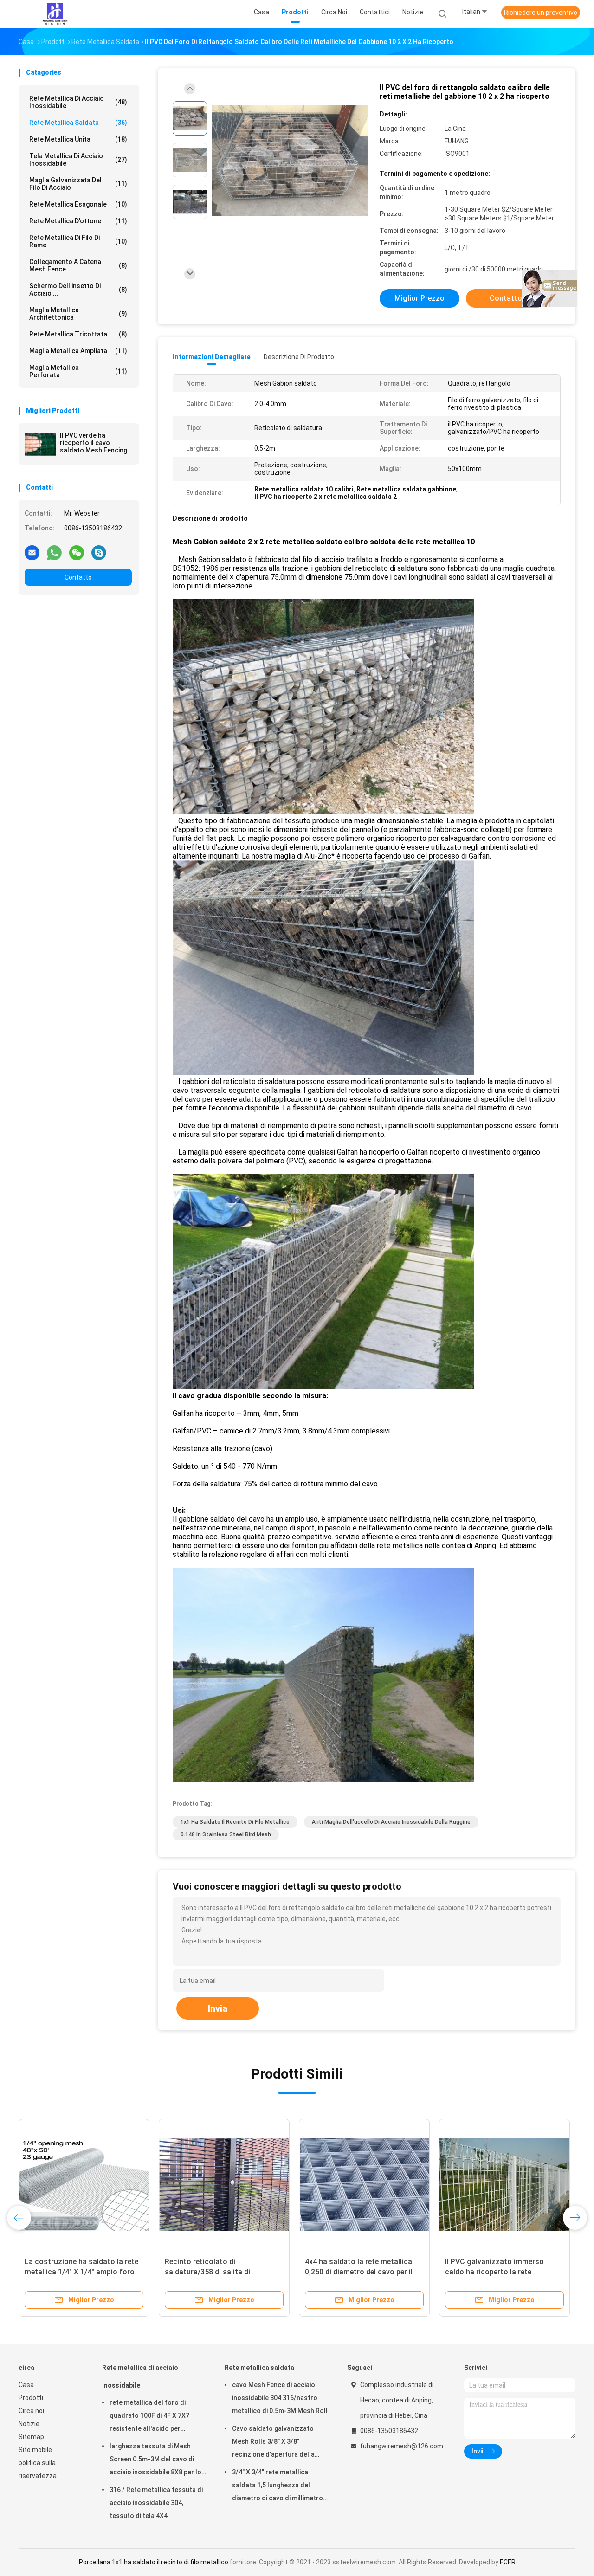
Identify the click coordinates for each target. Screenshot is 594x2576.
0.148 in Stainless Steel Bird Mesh (226, 1834)
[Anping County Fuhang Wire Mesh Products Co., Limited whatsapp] (54, 552)
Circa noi (31, 2411)
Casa (26, 2385)
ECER (508, 2562)
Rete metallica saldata (78, 123)
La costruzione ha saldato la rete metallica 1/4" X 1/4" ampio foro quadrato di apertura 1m (312, 2272)
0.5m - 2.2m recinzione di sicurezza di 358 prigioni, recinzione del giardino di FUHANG (163, 2272)
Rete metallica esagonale (78, 204)
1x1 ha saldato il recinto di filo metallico (235, 1822)
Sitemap (31, 2437)
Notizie (29, 2424)
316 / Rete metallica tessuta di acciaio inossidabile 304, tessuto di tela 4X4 (156, 2503)
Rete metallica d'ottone (78, 221)
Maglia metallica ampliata (78, 351)
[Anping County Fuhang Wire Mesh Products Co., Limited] (55, 14)
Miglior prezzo (420, 298)
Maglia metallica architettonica (78, 314)
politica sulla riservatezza (38, 2469)
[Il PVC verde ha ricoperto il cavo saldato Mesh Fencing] (40, 444)
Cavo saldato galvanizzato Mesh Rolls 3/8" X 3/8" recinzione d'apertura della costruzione (273, 2443)
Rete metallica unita (78, 139)
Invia (218, 2008)
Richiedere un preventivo (541, 13)
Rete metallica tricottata (78, 334)
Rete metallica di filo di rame (78, 241)
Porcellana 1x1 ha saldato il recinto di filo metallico (154, 2562)
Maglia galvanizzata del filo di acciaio (78, 184)
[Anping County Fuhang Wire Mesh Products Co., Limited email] (32, 552)
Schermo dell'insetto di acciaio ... (78, 290)
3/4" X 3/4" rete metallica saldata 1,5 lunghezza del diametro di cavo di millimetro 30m (278, 2486)
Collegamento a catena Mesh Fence (78, 265)
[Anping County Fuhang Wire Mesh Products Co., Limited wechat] (77, 552)
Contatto (78, 577)
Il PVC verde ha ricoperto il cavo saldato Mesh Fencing (94, 443)
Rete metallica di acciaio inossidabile (78, 102)
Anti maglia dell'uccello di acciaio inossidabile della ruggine (391, 1822)
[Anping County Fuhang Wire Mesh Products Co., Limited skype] (99, 552)
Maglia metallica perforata (78, 371)
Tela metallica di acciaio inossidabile (78, 160)
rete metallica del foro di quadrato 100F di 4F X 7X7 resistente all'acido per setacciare (149, 2417)
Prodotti (31, 2398)
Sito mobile (35, 2450)
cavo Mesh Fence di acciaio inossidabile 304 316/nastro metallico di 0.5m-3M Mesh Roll (280, 2398)
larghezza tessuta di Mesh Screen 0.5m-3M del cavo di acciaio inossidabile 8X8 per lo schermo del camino (155, 2460)
